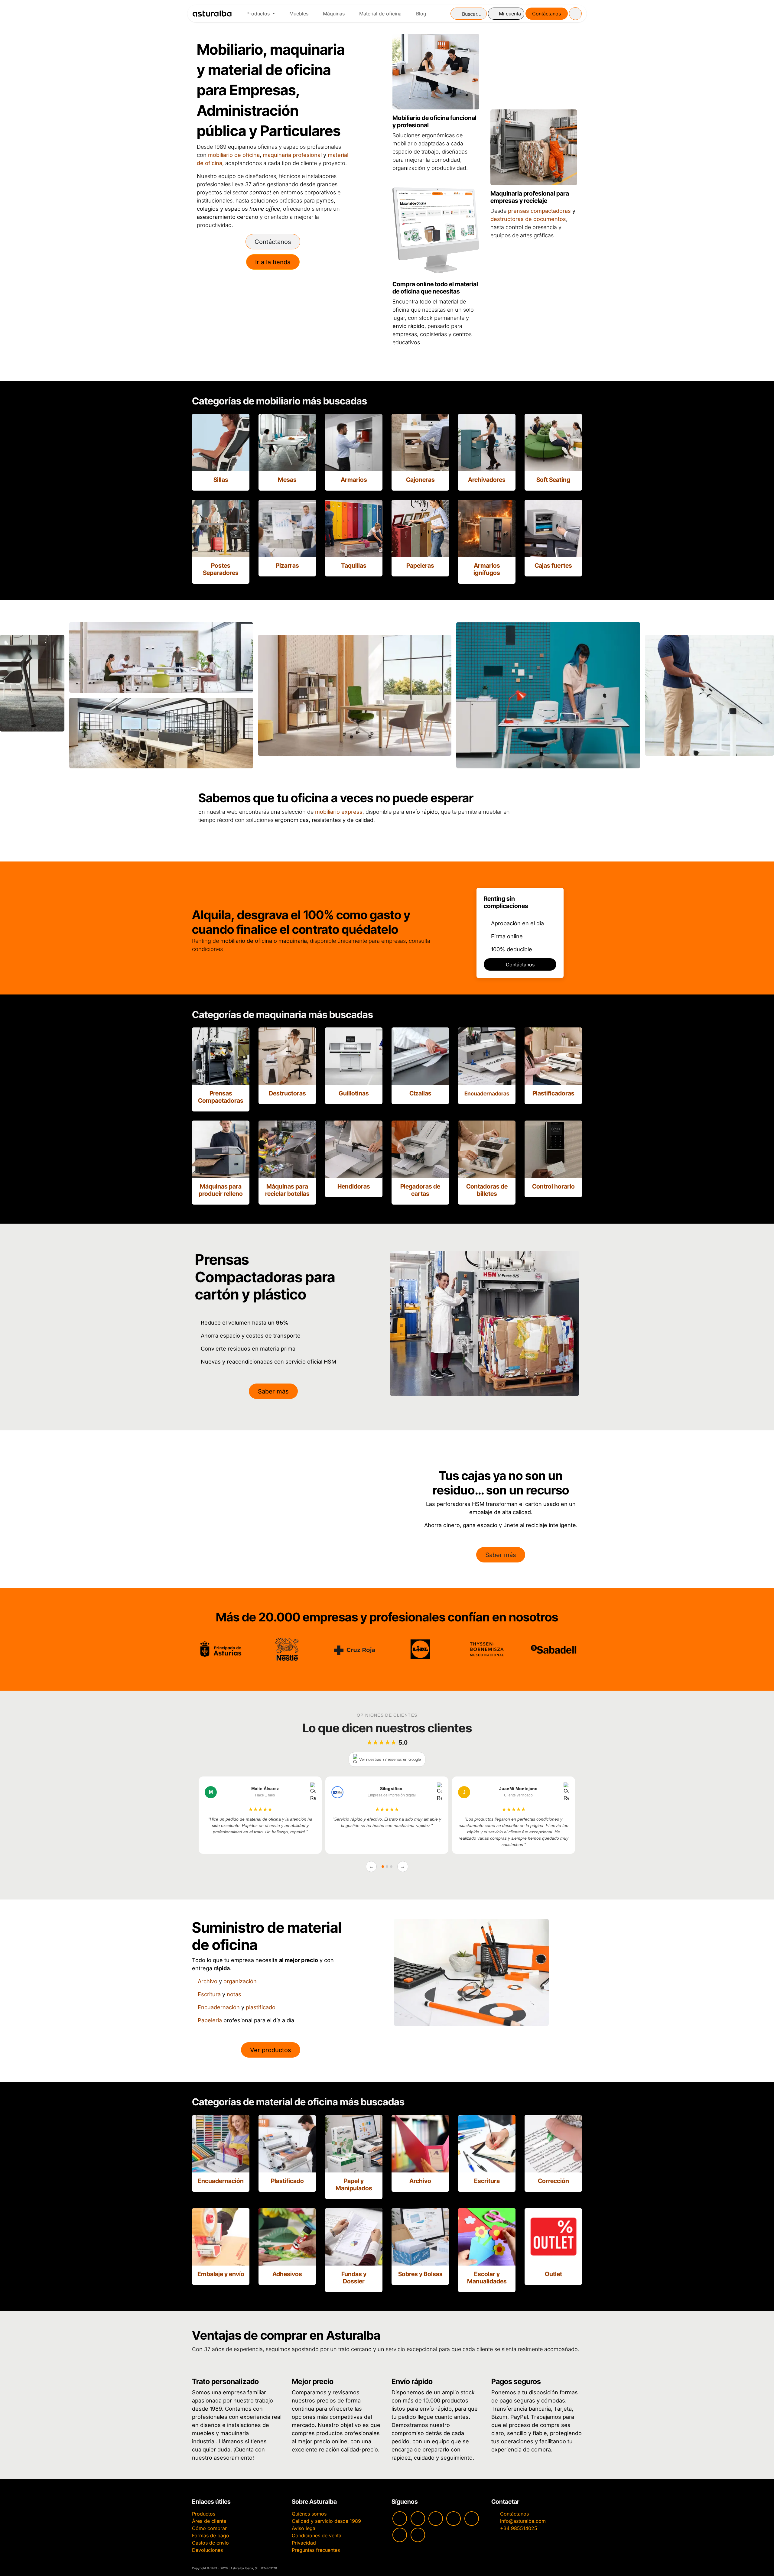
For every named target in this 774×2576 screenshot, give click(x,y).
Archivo (208, 1981)
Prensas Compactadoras (221, 1097)
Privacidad (304, 2543)
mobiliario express (339, 812)
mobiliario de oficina (234, 155)
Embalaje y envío (221, 2274)
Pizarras (287, 566)
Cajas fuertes (553, 566)
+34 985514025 (519, 2528)
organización (240, 1981)
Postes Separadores (221, 569)
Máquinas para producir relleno (221, 1190)
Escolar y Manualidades (487, 2278)
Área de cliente (209, 2521)
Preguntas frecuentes (316, 2550)
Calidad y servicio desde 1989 (326, 2521)
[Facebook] (436, 2519)
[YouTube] (400, 2519)
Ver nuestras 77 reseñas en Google (390, 1759)
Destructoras (287, 1093)
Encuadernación (219, 2007)
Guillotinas (354, 1093)
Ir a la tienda (273, 262)
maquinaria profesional (292, 155)
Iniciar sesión (506, 14)
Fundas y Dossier (354, 2278)
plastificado (261, 2007)
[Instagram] (418, 2519)
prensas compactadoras (539, 211)
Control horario (553, 1186)
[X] (400, 2535)
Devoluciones (207, 2550)
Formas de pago (211, 2535)
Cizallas (420, 1093)
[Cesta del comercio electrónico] (575, 14)
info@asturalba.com (523, 2521)
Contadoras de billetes (487, 1190)
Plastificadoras (553, 1093)
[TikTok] (454, 2519)
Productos (204, 2514)
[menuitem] (261, 14)
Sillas (221, 480)
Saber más (273, 1391)
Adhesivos (287, 2274)
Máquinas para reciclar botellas (287, 1190)
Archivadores (487, 480)
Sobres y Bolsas (420, 2274)
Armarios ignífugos (487, 569)
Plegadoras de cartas (420, 1190)
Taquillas (354, 566)
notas (234, 1994)
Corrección (553, 2181)
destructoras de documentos (528, 219)
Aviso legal (304, 2528)
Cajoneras (420, 480)
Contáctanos (546, 14)
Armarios (354, 480)
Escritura (209, 1994)
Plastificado (287, 2181)
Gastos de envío (210, 2543)
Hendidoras (354, 1186)
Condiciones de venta (317, 2535)
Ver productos (271, 2050)
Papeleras (420, 566)
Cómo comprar (209, 2528)
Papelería (210, 2020)
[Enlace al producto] (221, 443)
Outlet (553, 2274)
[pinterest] (472, 2519)
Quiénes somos (309, 2514)
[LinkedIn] (418, 2535)
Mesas (287, 480)
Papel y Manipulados (354, 2185)
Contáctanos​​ (520, 965)
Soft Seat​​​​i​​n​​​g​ (553, 480)
